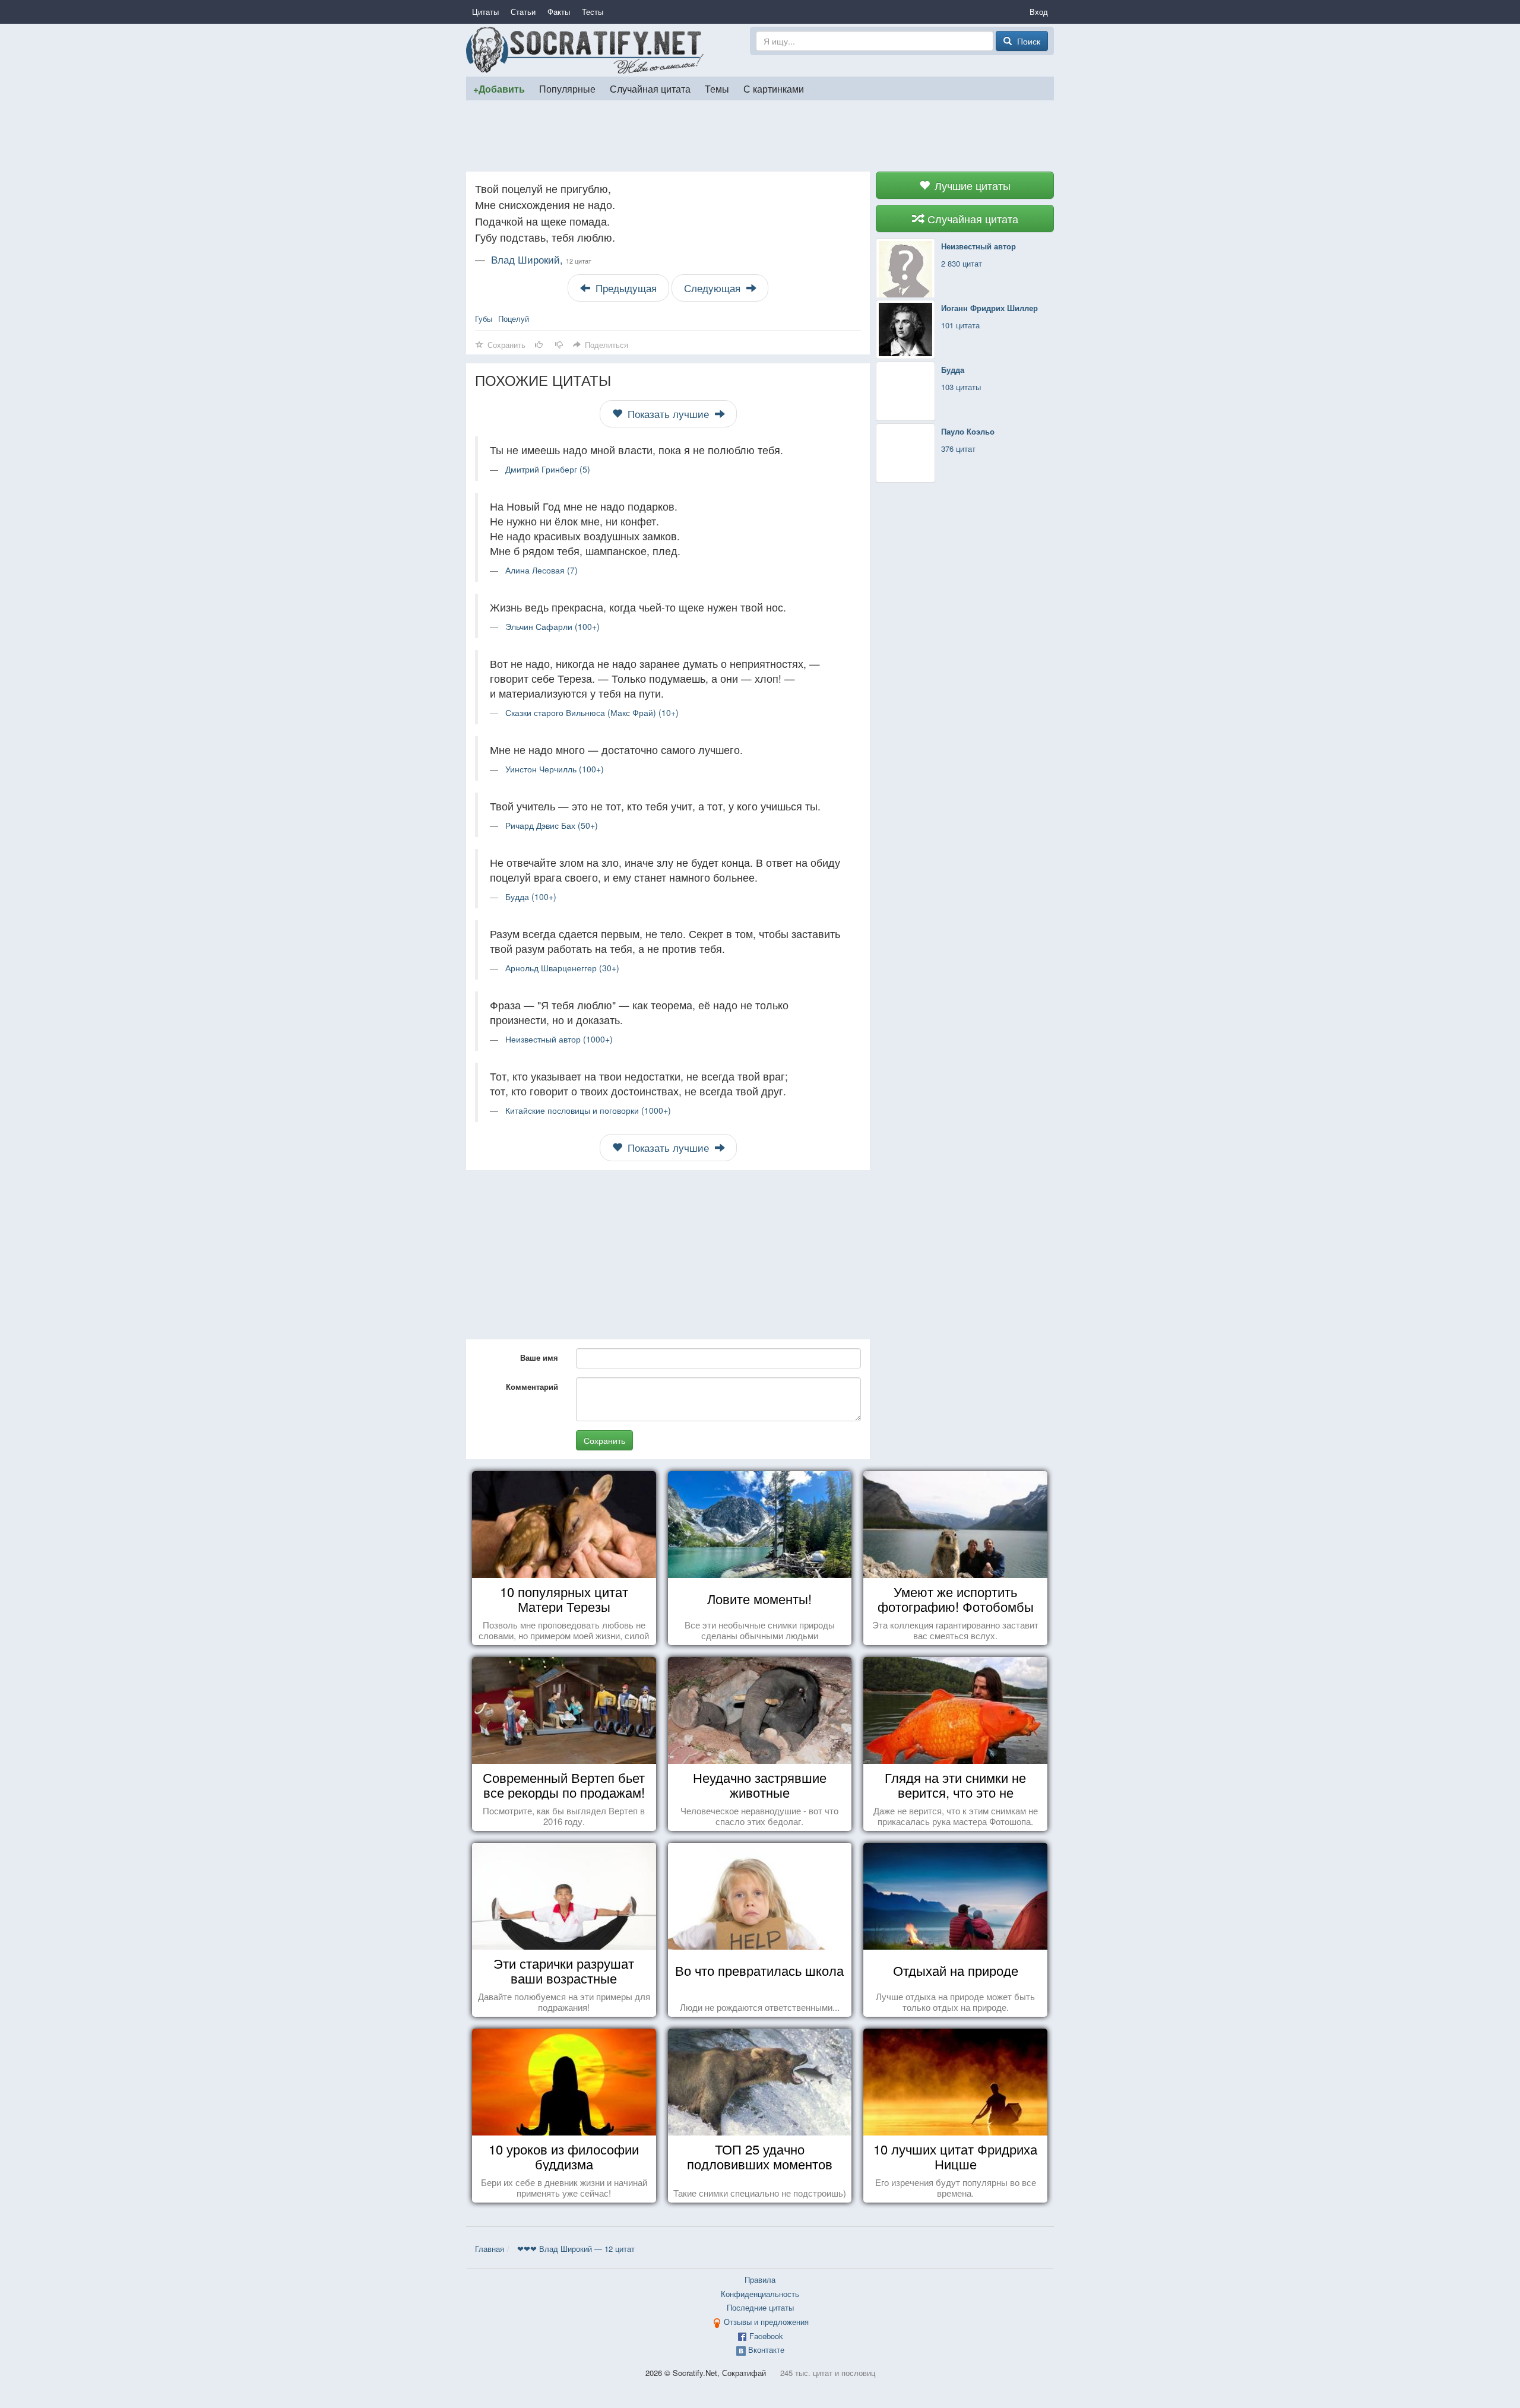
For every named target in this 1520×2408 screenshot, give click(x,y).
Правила (760, 2279)
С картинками (774, 88)
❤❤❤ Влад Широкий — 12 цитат (576, 2249)
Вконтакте (766, 2350)
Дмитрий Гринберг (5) (548, 469)
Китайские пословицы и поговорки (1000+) (588, 1110)
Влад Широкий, (541, 259)
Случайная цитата (650, 88)
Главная (490, 2249)
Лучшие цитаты (971, 185)
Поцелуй (514, 319)
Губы (484, 319)
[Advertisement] (760, 136)
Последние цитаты (760, 2307)
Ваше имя (539, 1357)
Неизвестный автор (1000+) (559, 1039)
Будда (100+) (531, 896)
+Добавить (499, 89)
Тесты (593, 12)
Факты (559, 12)
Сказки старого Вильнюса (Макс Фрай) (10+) (592, 712)
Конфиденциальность (760, 2294)
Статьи (523, 12)
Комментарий (532, 1387)
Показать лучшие (668, 414)
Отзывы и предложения (766, 2322)
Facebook (766, 2336)
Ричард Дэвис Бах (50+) (552, 825)
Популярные (567, 88)
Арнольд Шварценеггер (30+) (562, 968)
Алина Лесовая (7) (541, 570)
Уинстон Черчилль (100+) (555, 769)
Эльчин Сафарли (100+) (552, 626)
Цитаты (485, 12)
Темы (717, 88)
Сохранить (604, 1440)
